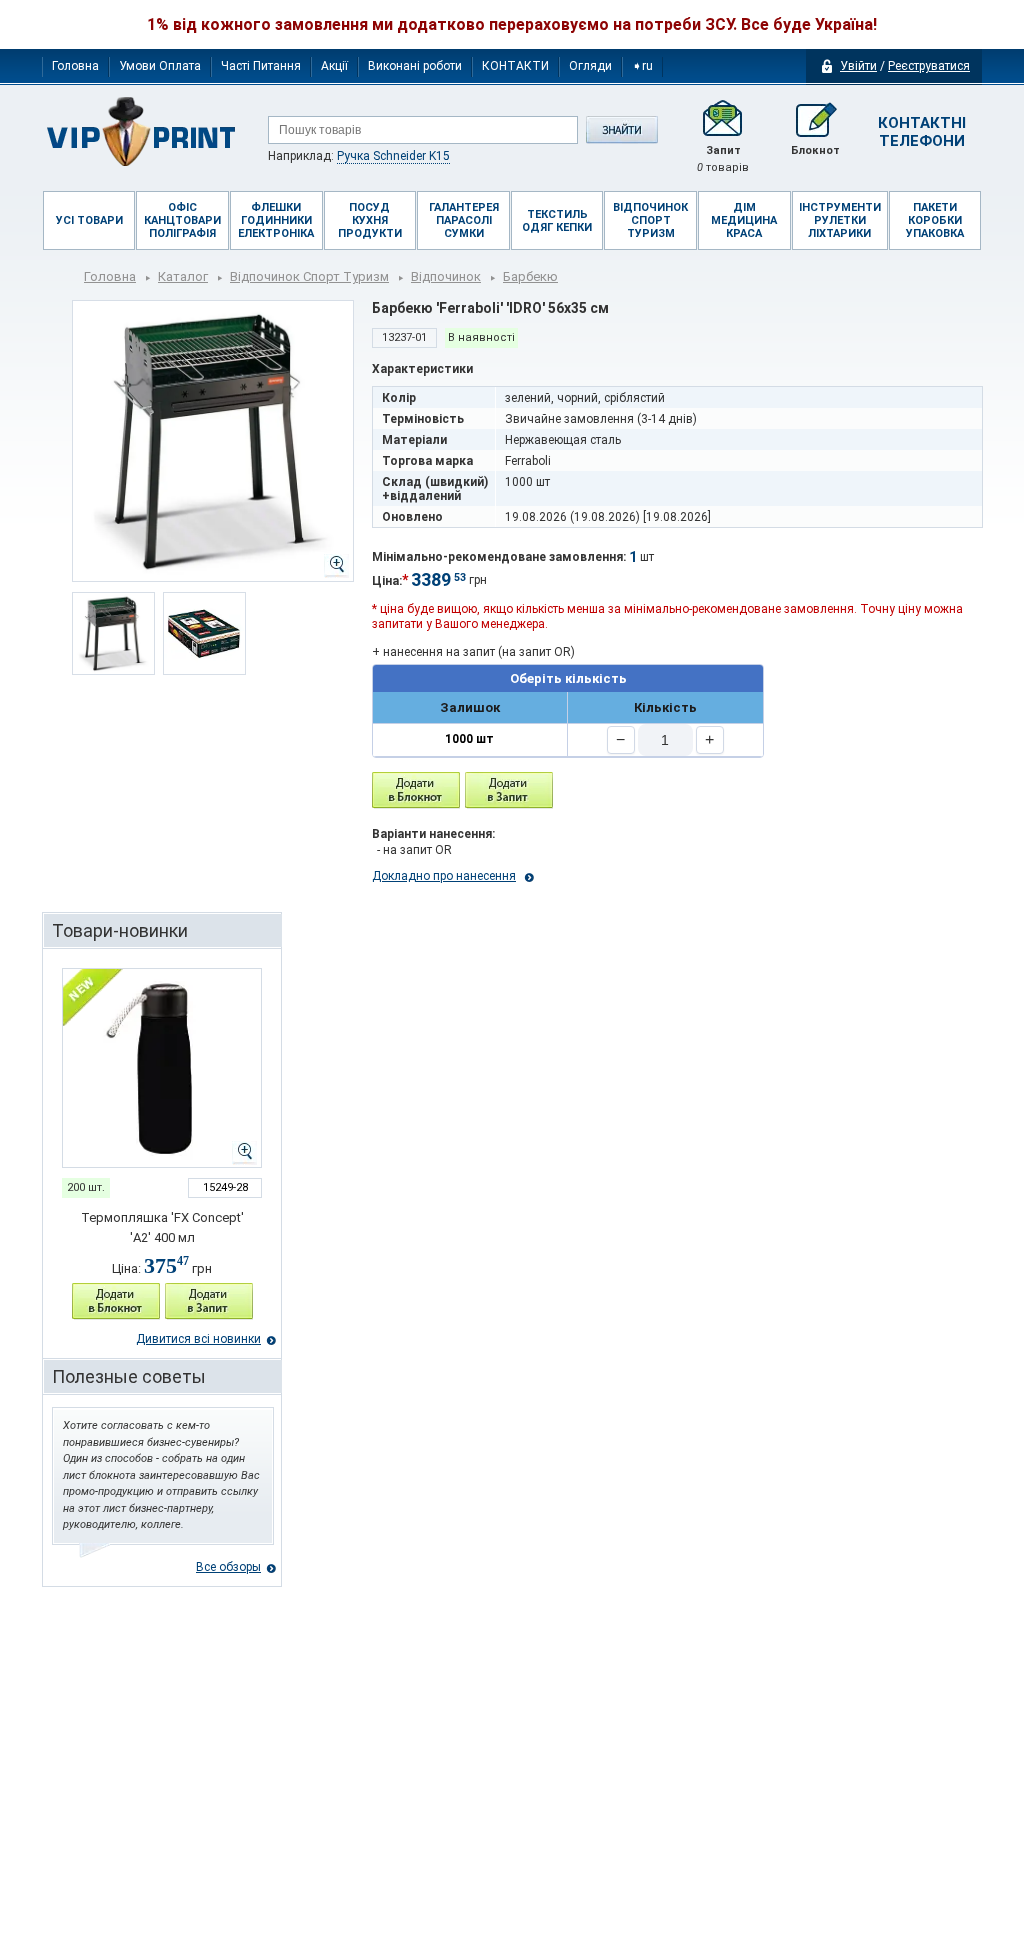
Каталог (183, 276)
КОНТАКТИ (515, 66)
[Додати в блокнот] (416, 790)
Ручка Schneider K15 (393, 156)
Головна (75, 66)
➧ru (642, 66)
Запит (723, 159)
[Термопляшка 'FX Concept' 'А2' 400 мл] (162, 1068)
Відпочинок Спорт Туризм (309, 276)
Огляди (590, 66)
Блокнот (815, 150)
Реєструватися (929, 66)
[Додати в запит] (209, 1301)
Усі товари (89, 220)
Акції (334, 66)
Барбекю (530, 276)
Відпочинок (446, 276)
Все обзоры (228, 1567)
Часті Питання (261, 66)
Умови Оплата (160, 66)
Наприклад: (359, 156)
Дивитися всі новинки (198, 1339)
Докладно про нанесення (444, 876)
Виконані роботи (415, 66)
